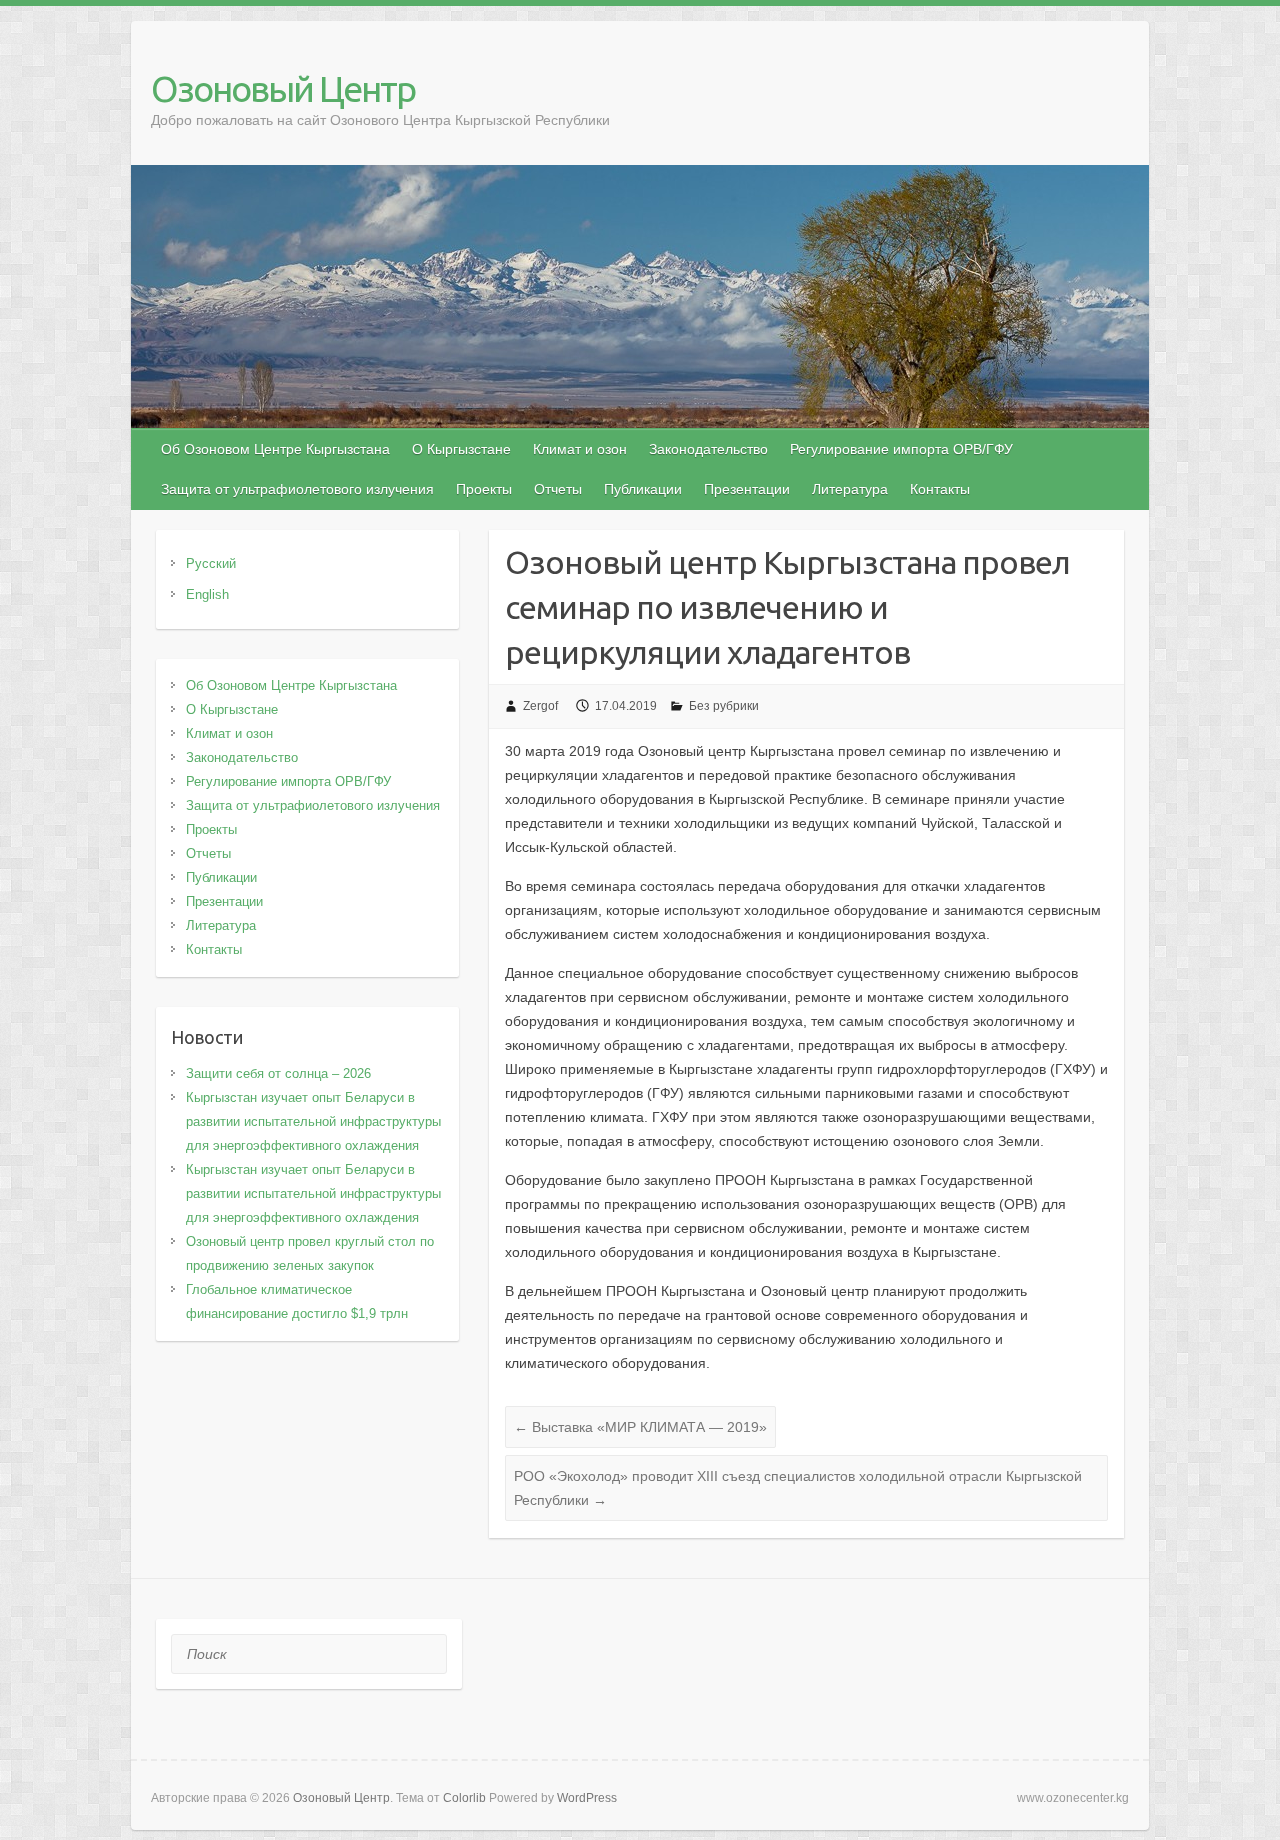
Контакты (940, 489)
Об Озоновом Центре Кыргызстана (275, 449)
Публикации (643, 489)
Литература (850, 489)
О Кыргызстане (461, 449)
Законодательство (708, 449)
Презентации (747, 489)
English (207, 594)
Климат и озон (580, 449)
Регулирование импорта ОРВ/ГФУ (901, 449)
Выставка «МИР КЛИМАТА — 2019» (640, 1427)
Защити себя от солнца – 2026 (278, 1073)
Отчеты (558, 489)
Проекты (484, 489)
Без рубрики (724, 706)
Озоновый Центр (283, 88)
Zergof (540, 706)
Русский (211, 563)
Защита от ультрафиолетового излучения (297, 489)
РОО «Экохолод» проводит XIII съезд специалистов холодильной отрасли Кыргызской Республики (798, 1488)
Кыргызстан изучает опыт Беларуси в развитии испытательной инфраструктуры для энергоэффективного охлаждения (313, 1121)
